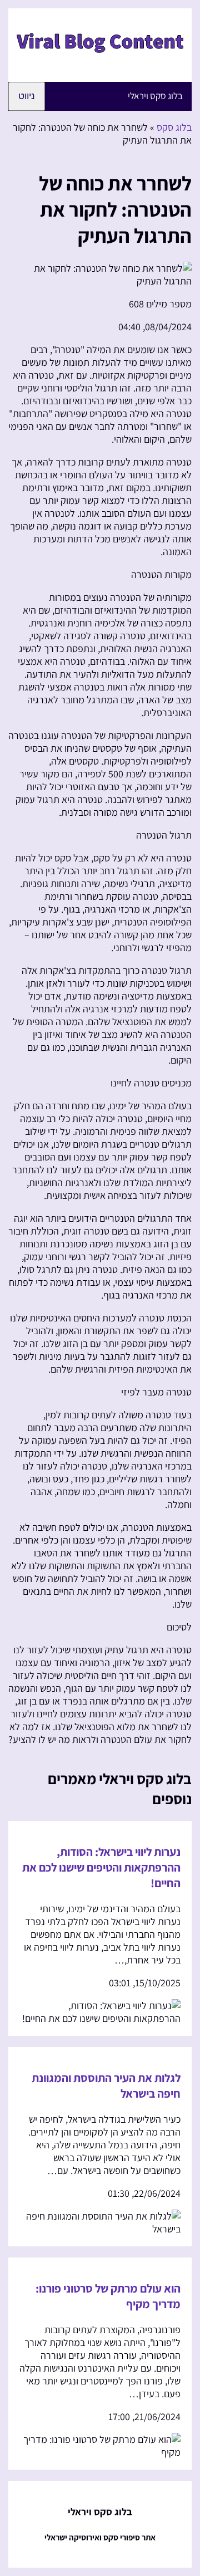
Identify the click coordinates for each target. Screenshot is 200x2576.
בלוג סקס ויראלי (155, 96)
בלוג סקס (174, 127)
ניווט (27, 96)
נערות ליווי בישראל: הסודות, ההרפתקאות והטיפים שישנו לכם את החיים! (101, 1867)
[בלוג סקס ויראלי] (100, 63)
